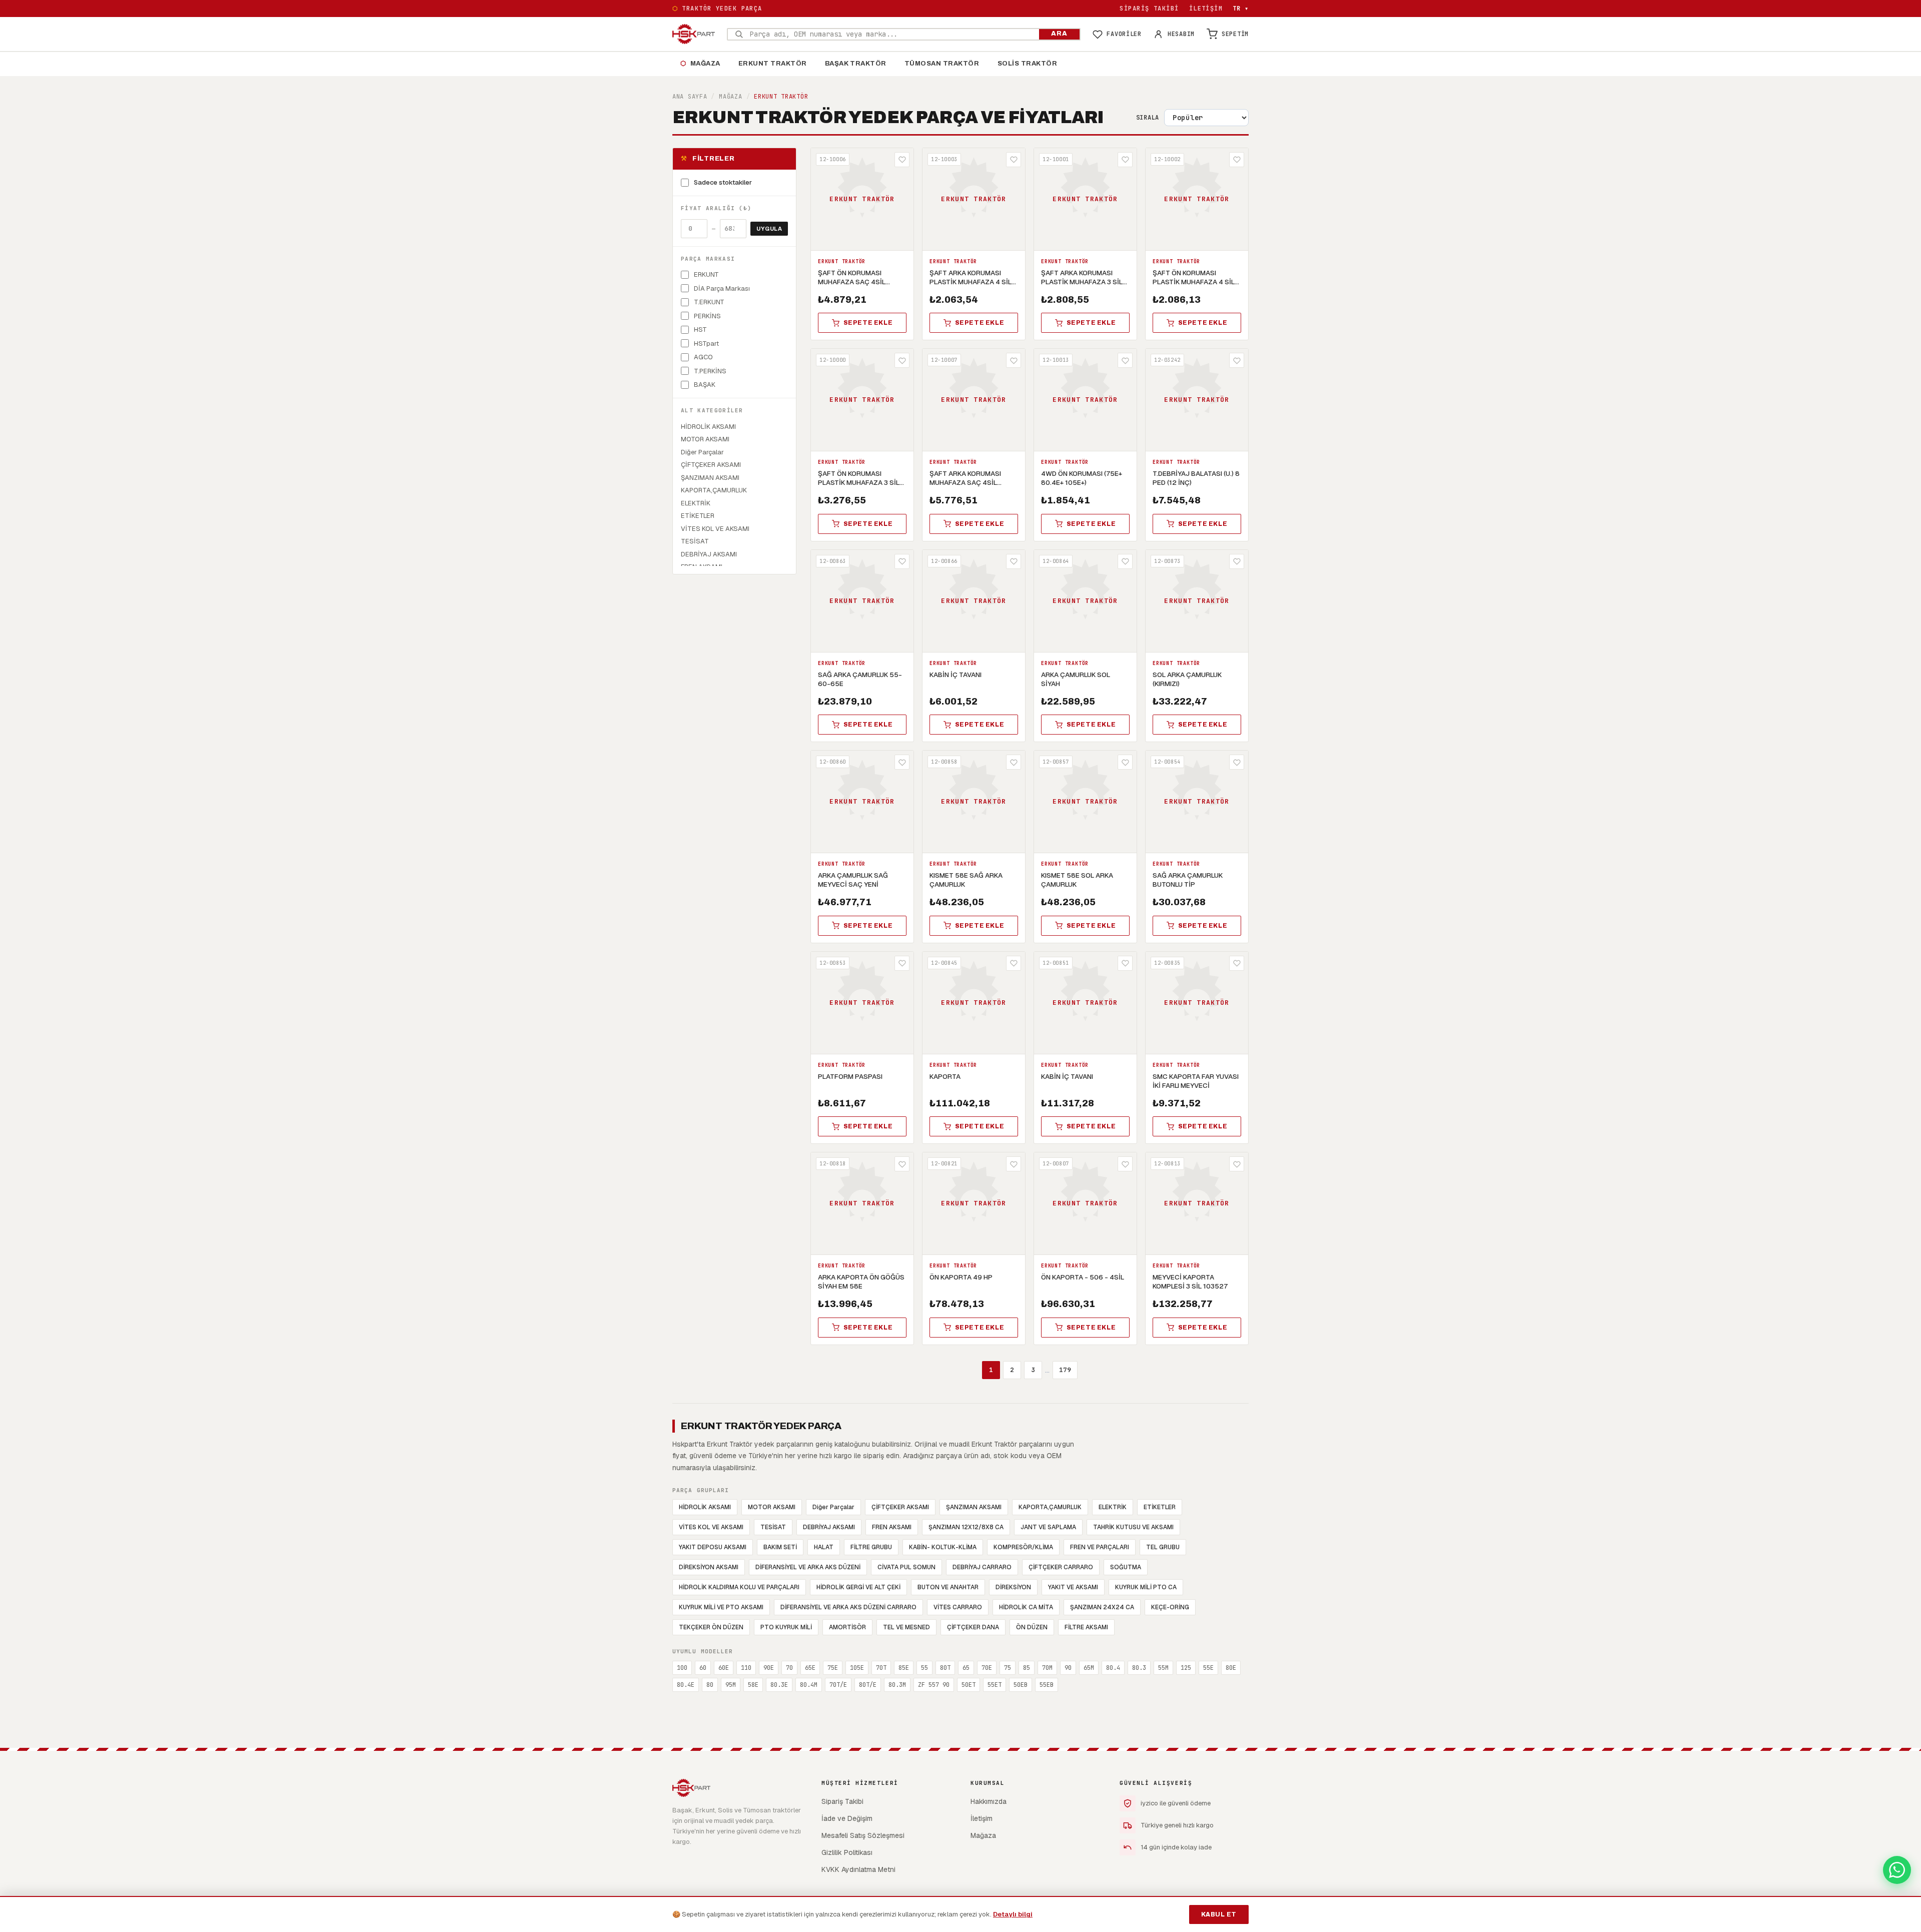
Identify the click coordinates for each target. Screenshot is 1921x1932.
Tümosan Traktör (942, 64)
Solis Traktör (1028, 64)
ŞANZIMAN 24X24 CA (1102, 1607)
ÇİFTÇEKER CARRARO (1061, 1567)
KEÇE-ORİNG (1170, 1607)
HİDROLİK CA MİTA (1026, 1607)
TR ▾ (1241, 9)
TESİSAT (773, 1527)
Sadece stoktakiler (723, 182)
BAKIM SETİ (780, 1547)
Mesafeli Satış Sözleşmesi (863, 1835)
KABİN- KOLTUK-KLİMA (943, 1547)
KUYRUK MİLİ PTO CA (1146, 1587)
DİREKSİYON (1013, 1587)
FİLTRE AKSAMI (1086, 1627)
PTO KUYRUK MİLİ (786, 1627)
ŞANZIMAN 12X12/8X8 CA (966, 1527)
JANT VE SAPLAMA (1048, 1527)
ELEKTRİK (1113, 1507)
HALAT (824, 1547)
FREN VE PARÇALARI (1100, 1547)
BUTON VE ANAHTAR (948, 1587)
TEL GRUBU (1163, 1547)
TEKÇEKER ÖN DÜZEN (711, 1627)
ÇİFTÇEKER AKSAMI (900, 1507)
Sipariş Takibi (1149, 9)
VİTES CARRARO (958, 1607)
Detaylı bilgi (1013, 1914)
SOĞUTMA (1126, 1567)
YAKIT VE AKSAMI (1073, 1587)
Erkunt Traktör (773, 64)
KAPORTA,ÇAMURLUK (1050, 1507)
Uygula (769, 229)
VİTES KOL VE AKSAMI (711, 1527)
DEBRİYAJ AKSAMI (829, 1527)
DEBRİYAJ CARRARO (982, 1567)
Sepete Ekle (868, 323)
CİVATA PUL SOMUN (906, 1567)
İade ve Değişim (847, 1818)
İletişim (1206, 9)
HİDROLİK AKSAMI (705, 1507)
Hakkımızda (989, 1801)
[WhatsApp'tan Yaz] (1897, 1870)
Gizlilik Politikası (847, 1852)
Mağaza (700, 64)
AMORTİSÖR (847, 1627)
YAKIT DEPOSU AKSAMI (713, 1547)
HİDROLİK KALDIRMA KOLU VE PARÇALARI (739, 1587)
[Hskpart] (694, 34)
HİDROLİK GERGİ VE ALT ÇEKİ (858, 1587)
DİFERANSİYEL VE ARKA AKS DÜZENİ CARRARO (848, 1607)
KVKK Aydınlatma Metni (858, 1869)
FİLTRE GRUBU (871, 1547)
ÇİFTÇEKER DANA (973, 1627)
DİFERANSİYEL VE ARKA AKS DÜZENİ (808, 1567)
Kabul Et (1219, 1914)
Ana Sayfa (690, 97)
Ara (1059, 34)
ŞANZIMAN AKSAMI (974, 1507)
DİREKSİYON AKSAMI (709, 1567)
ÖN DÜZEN (1032, 1627)
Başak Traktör (856, 64)
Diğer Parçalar (833, 1507)
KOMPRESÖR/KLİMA (1023, 1547)
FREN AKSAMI (892, 1527)
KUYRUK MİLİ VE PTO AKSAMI (721, 1607)
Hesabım (1181, 34)
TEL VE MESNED (906, 1627)
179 (1065, 1370)
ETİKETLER (1160, 1507)
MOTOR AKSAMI (772, 1507)
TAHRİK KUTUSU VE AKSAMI (1133, 1527)
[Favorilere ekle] (902, 160)
